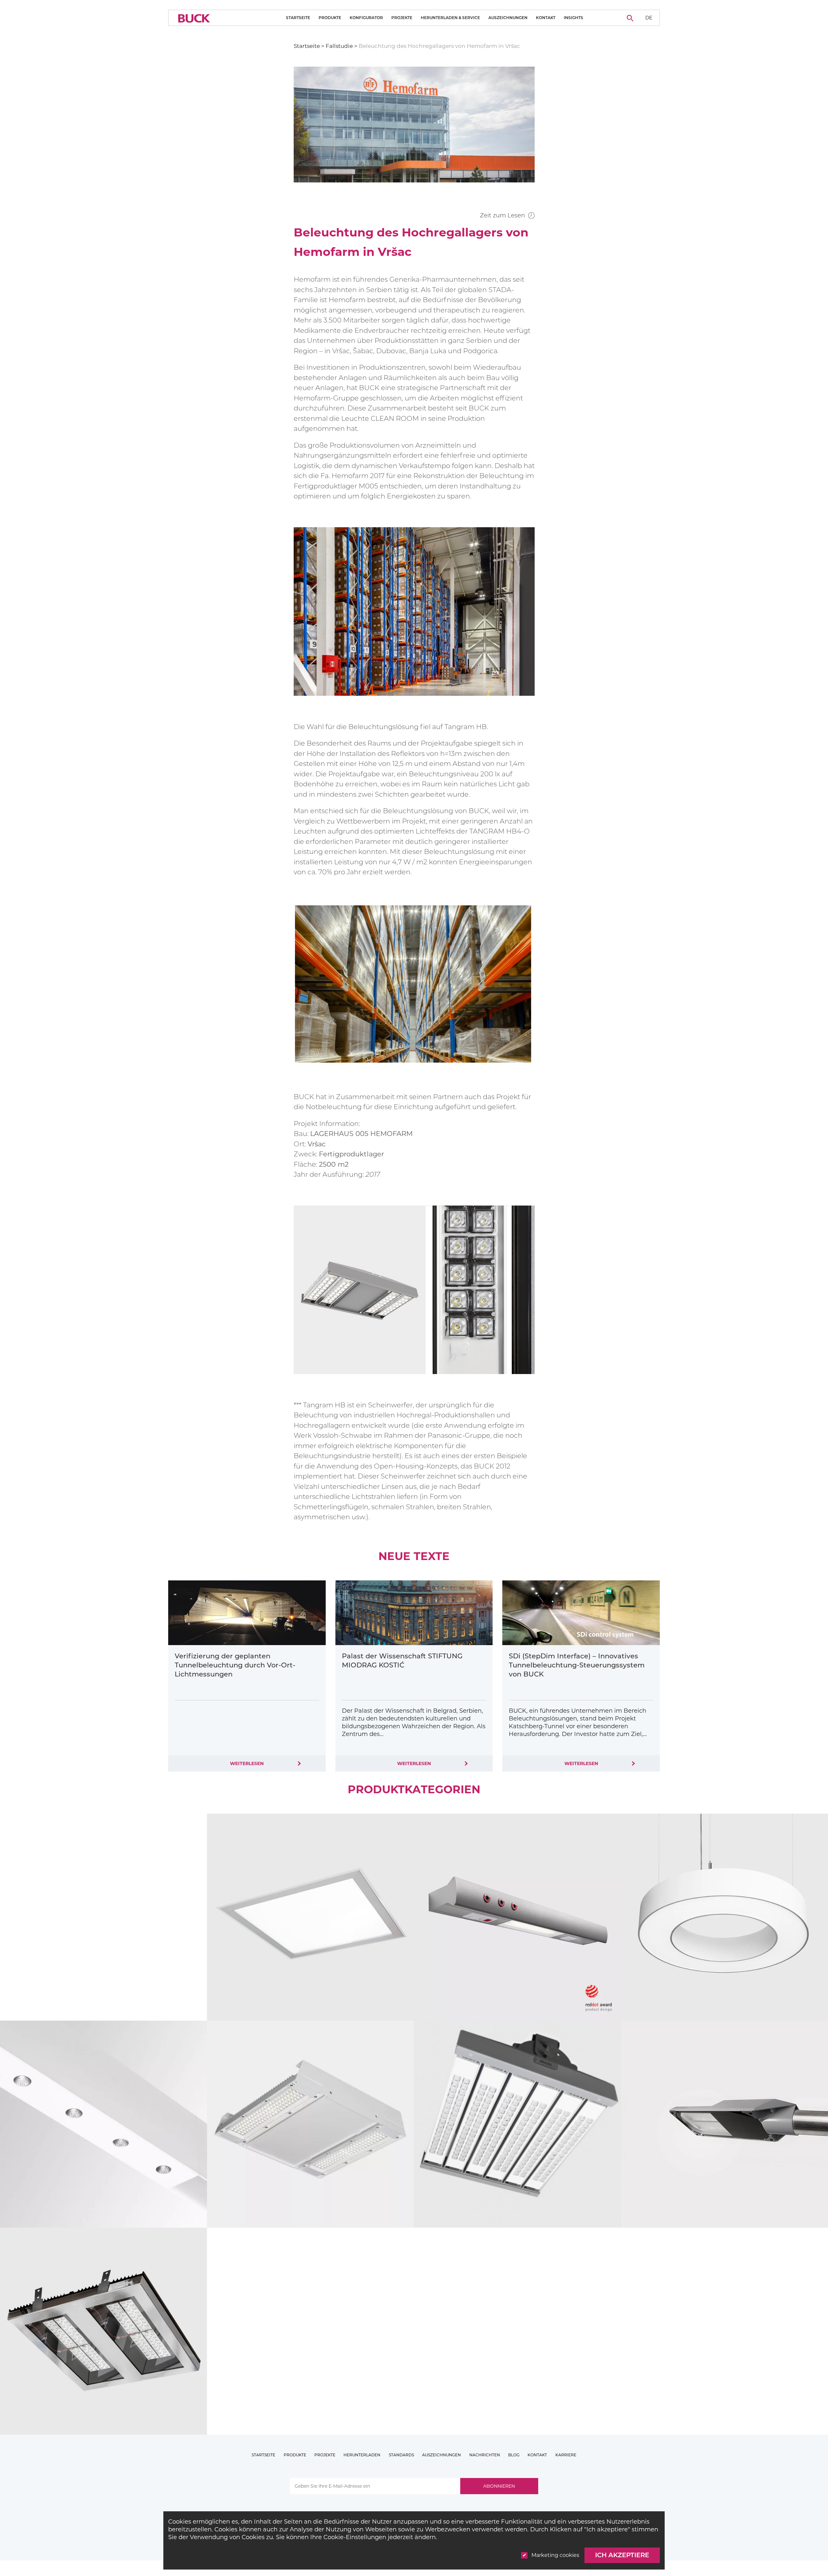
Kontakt (546, 18)
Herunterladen (362, 2455)
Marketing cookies (555, 2555)
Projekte (402, 18)
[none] (649, 18)
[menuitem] (649, 18)
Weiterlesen (247, 1763)
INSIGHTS (573, 18)
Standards (401, 2455)
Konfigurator (366, 18)
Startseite (298, 18)
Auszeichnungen (508, 18)
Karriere (566, 2455)
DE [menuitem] (649, 17)
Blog (514, 2455)
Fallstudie (339, 46)
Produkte (330, 18)
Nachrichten (485, 2455)
